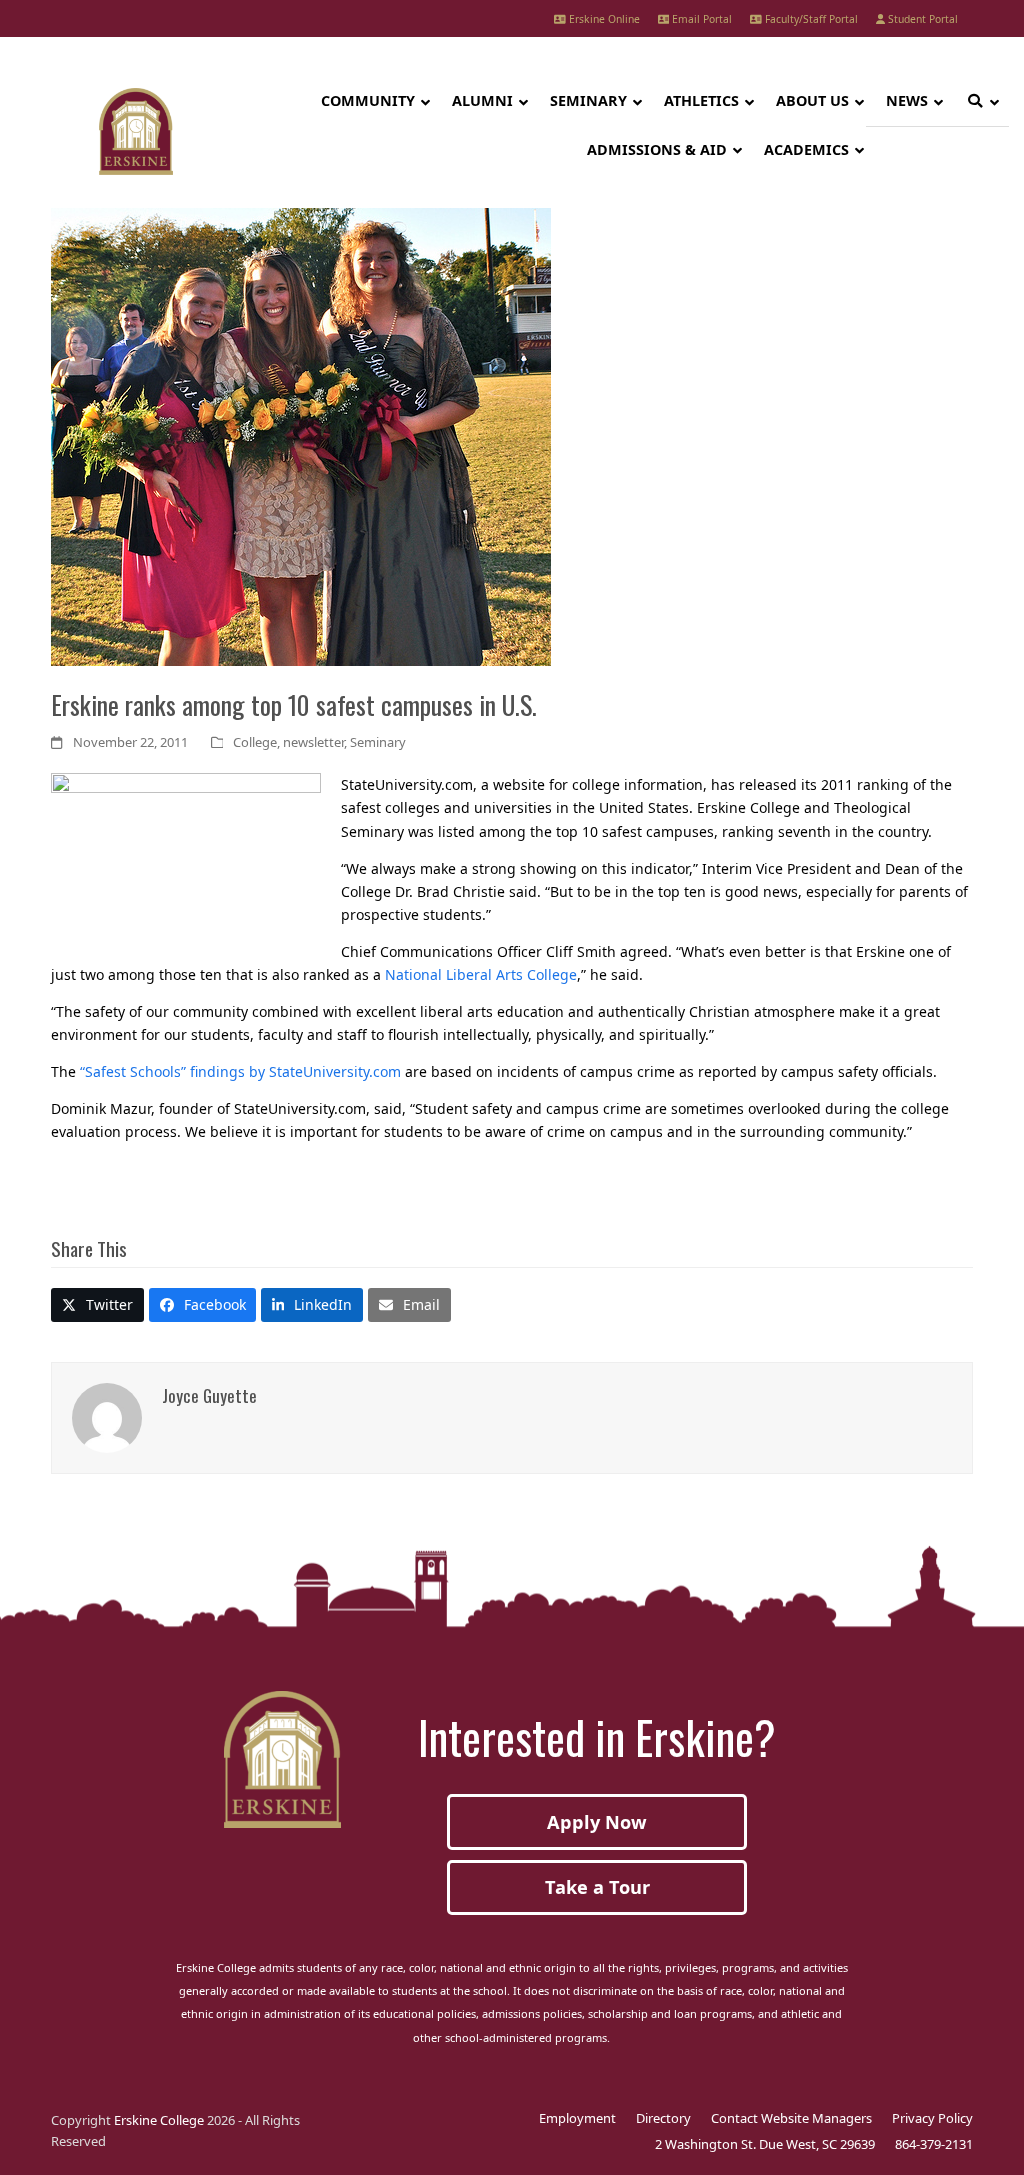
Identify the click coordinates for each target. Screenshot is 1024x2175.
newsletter (313, 742)
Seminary (378, 742)
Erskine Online (603, 19)
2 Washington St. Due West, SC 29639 (765, 2144)
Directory (663, 2118)
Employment (577, 2118)
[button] (97, 1305)
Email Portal (700, 19)
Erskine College (159, 2120)
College (255, 742)
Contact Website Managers (791, 2118)
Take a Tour (597, 1887)
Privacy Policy (932, 2118)
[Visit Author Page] (107, 1415)
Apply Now (597, 1822)
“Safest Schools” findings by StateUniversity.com (240, 1071)
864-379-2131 (934, 2144)
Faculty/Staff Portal (810, 19)
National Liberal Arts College (481, 974)
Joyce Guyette (209, 1395)
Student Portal (921, 19)
